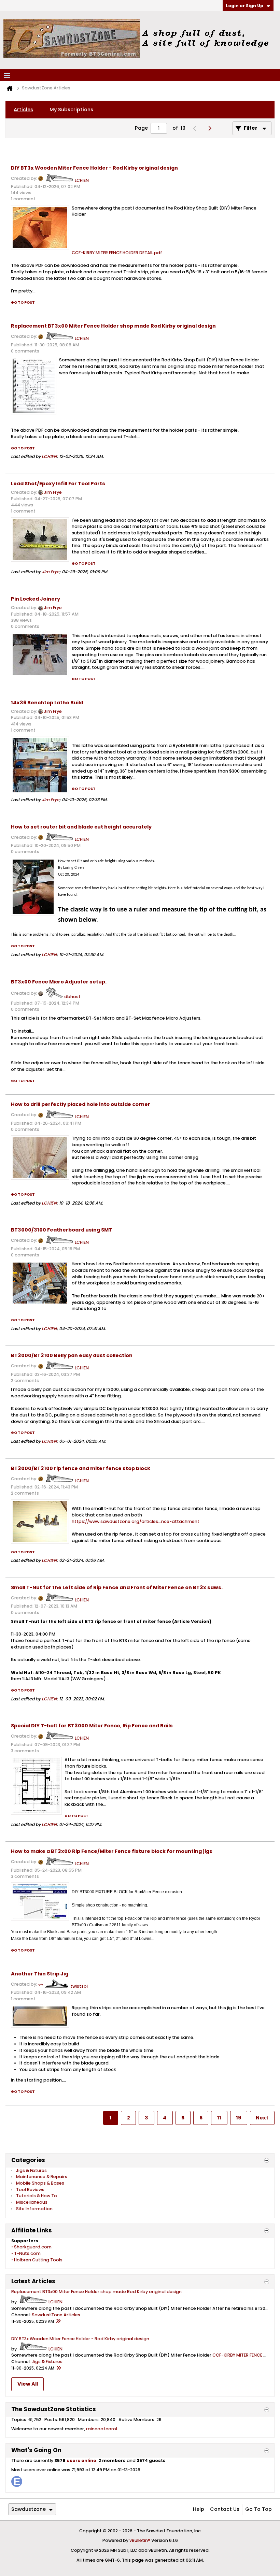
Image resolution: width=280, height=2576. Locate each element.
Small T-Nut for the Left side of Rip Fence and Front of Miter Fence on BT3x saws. (117, 1587)
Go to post (23, 303)
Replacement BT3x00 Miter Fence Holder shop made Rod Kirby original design (113, 326)
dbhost (72, 997)
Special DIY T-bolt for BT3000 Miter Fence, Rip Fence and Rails (92, 1726)
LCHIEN (82, 180)
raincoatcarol (102, 2429)
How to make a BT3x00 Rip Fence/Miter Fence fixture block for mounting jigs (112, 1851)
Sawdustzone (29, 2509)
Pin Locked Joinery (36, 599)
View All (28, 2384)
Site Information (34, 2209)
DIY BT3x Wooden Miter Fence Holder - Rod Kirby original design (94, 168)
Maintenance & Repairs (42, 2177)
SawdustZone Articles (56, 2315)
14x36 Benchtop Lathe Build (47, 703)
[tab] (23, 110)
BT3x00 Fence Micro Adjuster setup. (59, 982)
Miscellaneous (32, 2202)
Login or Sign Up (244, 6)
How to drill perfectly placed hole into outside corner (81, 1104)
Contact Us (225, 2509)
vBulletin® (140, 2540)
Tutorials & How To (37, 2196)
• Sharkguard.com (31, 2247)
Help (199, 2509)
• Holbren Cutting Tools (37, 2260)
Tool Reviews (30, 2190)
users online (81, 2460)
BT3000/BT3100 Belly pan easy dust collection (72, 1355)
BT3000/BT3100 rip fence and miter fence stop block (81, 1468)
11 (219, 2118)
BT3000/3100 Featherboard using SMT (61, 1230)
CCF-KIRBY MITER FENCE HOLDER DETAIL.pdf (117, 253)
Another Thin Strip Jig (40, 1974)
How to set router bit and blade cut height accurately (81, 827)
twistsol (79, 1986)
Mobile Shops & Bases (40, 2183)
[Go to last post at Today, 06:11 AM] (58, 2321)
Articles (23, 110)
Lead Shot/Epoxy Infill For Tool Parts (58, 484)
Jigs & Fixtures (31, 2170)
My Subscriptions (71, 110)
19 (239, 2118)
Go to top (258, 2509)
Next (262, 2118)
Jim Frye (53, 492)
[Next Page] (212, 128)
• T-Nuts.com (26, 2253)
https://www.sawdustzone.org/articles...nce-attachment (136, 1521)
